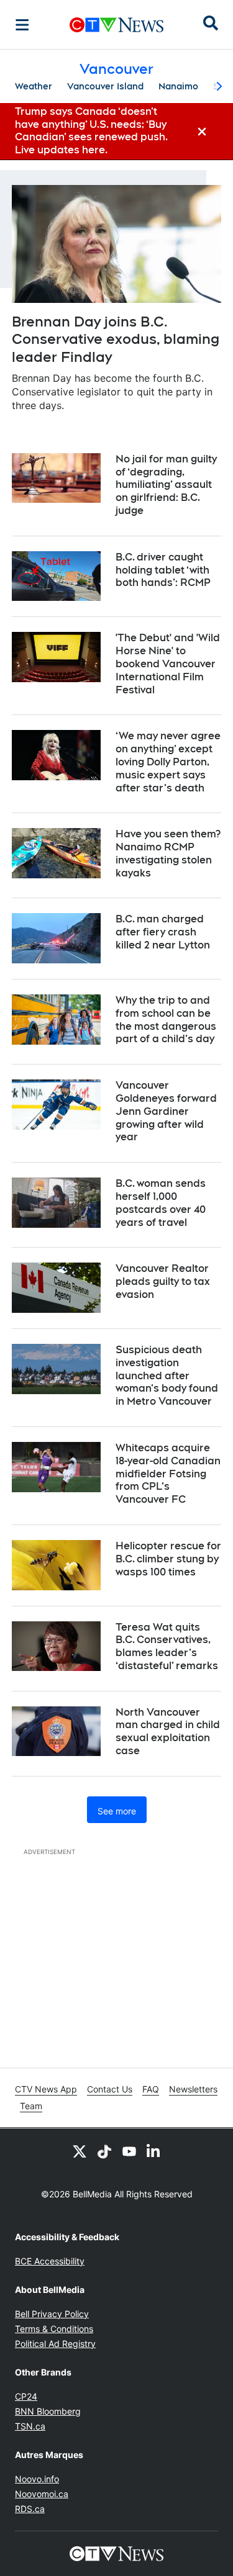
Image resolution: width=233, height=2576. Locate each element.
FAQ (151, 2089)
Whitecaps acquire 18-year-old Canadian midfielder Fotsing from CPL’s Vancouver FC (168, 1474)
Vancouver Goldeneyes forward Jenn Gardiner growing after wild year (166, 1111)
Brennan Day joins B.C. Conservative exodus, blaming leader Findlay (116, 339)
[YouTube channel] (129, 2151)
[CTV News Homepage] (116, 25)
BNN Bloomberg (48, 2411)
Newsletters (193, 2089)
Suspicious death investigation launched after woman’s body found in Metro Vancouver (167, 1376)
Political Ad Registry (55, 2344)
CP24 (26, 2396)
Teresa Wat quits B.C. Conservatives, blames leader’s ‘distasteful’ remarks (167, 1646)
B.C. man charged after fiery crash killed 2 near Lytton (163, 932)
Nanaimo (178, 86)
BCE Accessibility (50, 2261)
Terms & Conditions (54, 2329)
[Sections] (22, 25)
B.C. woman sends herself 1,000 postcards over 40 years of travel (161, 1203)
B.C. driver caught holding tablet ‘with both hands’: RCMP (163, 570)
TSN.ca (30, 2426)
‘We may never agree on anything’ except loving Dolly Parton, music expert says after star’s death (168, 762)
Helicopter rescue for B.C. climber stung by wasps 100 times (168, 1559)
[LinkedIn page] (154, 2151)
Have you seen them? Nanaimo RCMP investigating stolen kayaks (168, 853)
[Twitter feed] (80, 2151)
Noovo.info (37, 2479)
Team (31, 2106)
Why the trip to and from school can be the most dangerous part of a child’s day (166, 1020)
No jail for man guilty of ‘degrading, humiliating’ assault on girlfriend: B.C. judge (166, 485)
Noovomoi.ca (42, 2494)
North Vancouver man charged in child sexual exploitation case (168, 1732)
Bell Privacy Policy (52, 2314)
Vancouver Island (105, 86)
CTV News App (46, 2089)
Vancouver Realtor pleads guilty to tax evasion (163, 1281)
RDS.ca (30, 2509)
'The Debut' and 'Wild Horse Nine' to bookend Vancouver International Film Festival (168, 664)
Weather (34, 86)
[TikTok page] (104, 2151)
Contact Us (110, 2089)
